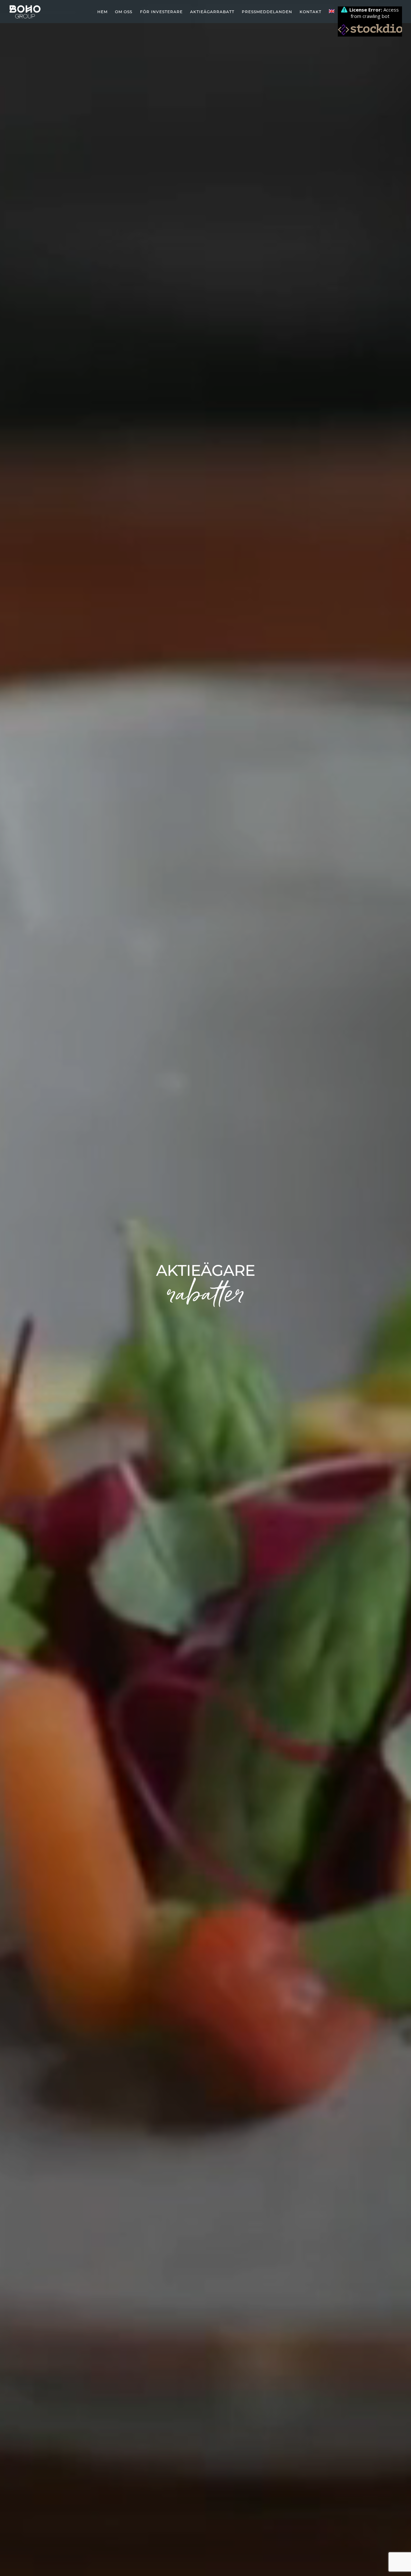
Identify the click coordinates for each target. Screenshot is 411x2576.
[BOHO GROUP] (25, 18)
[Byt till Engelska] (332, 12)
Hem (102, 12)
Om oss (124, 12)
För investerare (161, 12)
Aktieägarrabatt (212, 12)
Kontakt (310, 12)
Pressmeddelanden (267, 12)
